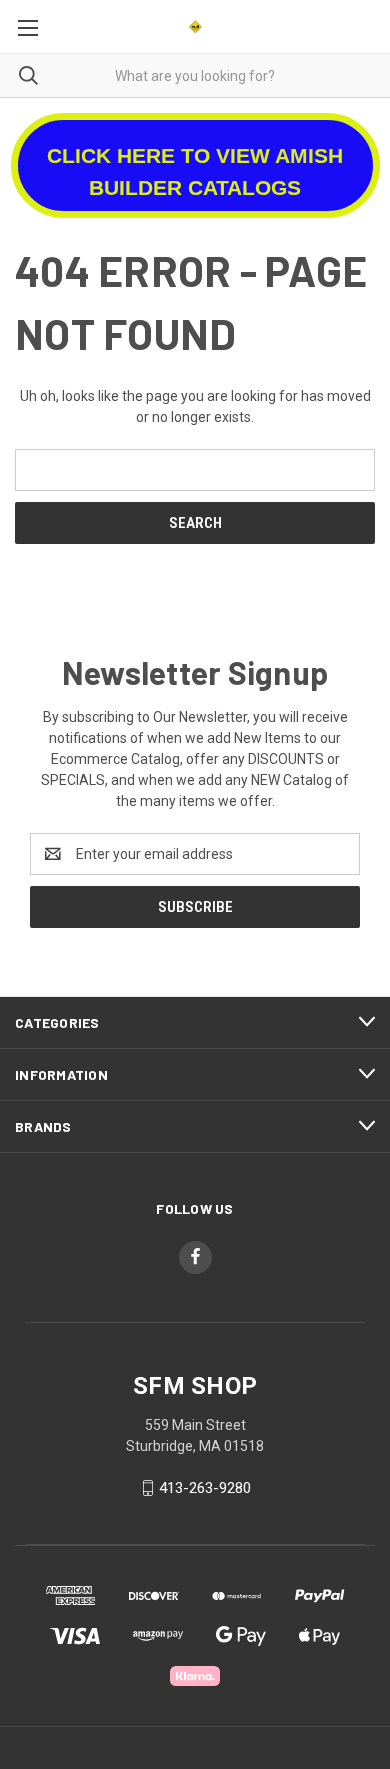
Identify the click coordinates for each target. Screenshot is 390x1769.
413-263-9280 (205, 1488)
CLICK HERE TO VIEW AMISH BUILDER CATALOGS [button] (195, 171)
